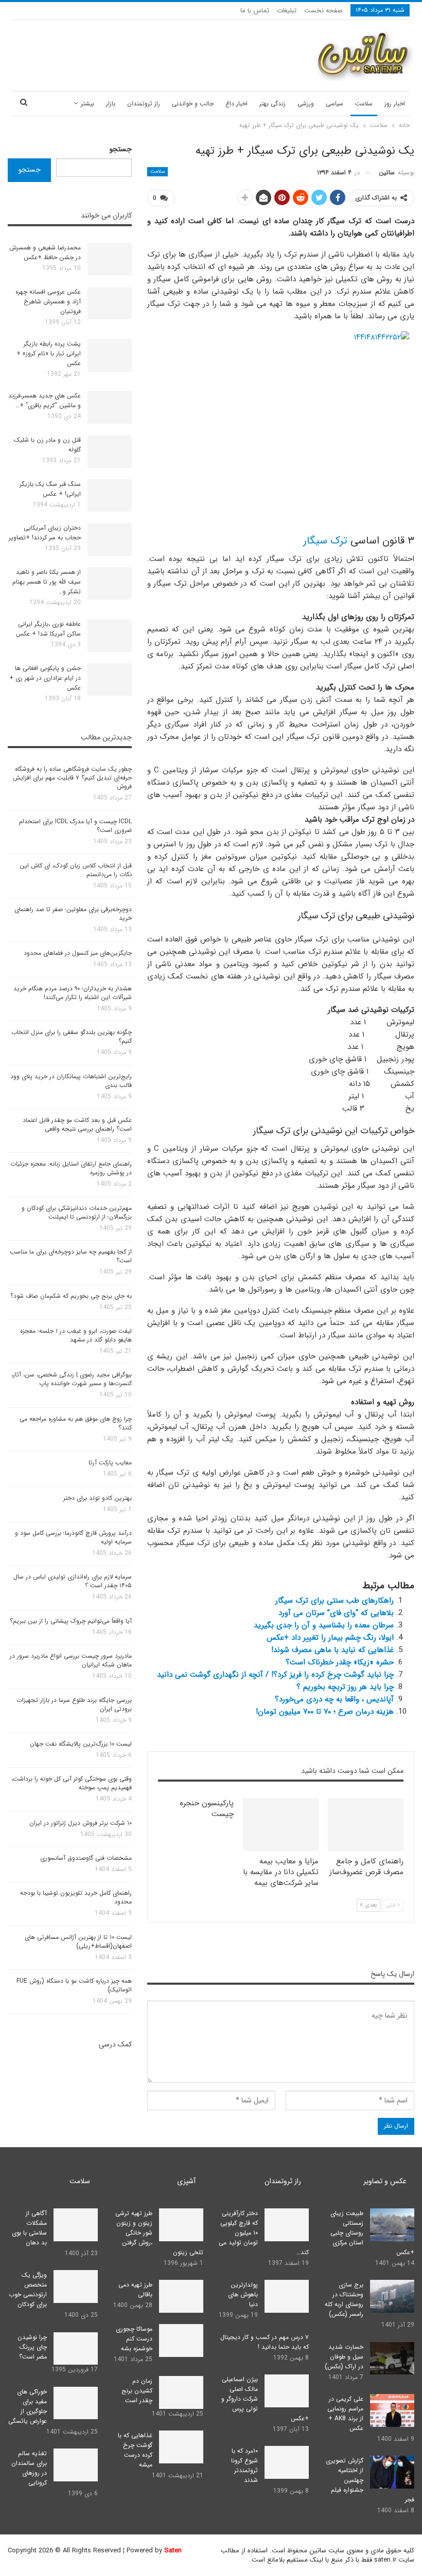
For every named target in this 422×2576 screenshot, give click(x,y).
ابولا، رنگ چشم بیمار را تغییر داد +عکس (330, 1638)
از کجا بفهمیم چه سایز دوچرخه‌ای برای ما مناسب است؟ (71, 1256)
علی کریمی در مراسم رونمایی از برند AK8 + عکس (345, 2414)
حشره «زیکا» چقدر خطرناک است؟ (340, 1662)
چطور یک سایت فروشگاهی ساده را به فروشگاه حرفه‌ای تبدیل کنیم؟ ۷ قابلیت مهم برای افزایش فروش (72, 778)
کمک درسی (115, 2044)
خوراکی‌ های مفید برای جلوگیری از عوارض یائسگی (28, 2406)
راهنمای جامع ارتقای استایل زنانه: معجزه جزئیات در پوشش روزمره (71, 1168)
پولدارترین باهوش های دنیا (243, 2294)
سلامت (364, 104)
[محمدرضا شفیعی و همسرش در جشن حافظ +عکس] (110, 259)
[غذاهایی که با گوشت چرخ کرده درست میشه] (181, 2447)
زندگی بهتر (272, 104)
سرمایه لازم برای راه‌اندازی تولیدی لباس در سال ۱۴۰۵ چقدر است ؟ (73, 1581)
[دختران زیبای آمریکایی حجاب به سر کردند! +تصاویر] (110, 539)
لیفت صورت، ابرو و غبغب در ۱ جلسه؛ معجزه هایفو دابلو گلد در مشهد (76, 1335)
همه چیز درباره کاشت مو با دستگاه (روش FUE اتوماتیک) (74, 1985)
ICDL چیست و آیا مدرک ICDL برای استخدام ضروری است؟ (75, 826)
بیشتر (87, 104)
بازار (111, 104)
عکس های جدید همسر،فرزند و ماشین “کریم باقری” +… (45, 401)
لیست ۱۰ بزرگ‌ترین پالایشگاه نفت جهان (81, 1744)
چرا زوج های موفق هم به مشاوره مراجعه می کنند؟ (76, 1423)
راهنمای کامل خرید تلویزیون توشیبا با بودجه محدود (76, 1897)
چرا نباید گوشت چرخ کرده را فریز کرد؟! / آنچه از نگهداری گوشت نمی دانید (275, 1675)
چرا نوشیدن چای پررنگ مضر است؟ (32, 2347)
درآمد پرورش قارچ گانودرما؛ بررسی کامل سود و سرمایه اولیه (73, 1537)
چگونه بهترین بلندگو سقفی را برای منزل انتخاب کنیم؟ (72, 1037)
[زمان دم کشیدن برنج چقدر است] (181, 2392)
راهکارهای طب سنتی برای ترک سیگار (335, 1601)
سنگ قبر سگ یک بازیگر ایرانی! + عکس (50, 489)
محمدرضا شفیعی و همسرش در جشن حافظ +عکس (45, 252)
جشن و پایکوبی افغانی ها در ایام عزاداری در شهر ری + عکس (45, 678)
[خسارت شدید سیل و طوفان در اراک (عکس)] (392, 2359)
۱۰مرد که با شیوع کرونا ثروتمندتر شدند (244, 2465)
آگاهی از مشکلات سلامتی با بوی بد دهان (29, 2228)
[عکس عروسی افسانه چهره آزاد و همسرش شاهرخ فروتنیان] (110, 303)
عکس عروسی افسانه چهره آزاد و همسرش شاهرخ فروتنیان (48, 302)
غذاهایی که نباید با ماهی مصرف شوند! (332, 1650)
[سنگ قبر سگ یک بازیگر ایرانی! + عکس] (110, 496)
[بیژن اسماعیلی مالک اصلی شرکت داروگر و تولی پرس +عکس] (287, 2391)
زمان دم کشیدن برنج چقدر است (137, 2391)
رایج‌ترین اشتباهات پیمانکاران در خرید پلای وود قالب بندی (71, 1081)
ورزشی (306, 104)
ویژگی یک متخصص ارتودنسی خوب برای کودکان (28, 2290)
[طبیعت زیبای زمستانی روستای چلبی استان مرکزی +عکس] (392, 2225)
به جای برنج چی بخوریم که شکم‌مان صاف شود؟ (71, 1296)
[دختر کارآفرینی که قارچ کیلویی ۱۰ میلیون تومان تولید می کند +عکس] (287, 2225)
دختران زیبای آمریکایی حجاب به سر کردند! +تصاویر (45, 533)
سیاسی (335, 104)
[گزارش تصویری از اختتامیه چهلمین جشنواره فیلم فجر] (392, 2472)
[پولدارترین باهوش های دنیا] (287, 2296)
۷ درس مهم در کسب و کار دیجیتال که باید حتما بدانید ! (265, 2342)
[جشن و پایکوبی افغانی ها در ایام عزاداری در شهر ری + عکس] (110, 680)
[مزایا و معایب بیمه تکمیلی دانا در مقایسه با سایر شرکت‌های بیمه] (281, 1825)
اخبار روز (395, 104)
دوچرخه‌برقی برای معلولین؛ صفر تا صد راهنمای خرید (73, 914)
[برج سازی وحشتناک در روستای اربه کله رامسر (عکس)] (392, 2296)
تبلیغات (287, 11)
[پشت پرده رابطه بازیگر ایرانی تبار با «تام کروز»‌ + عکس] (110, 355)
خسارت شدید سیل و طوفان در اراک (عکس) (344, 2357)
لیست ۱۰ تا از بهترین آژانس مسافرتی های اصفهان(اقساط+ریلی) (78, 1942)
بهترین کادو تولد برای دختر (98, 1498)
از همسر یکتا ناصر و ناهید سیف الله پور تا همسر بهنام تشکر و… (47, 582)
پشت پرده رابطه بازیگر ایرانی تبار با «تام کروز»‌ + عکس (49, 353)
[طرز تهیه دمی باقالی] (181, 2296)
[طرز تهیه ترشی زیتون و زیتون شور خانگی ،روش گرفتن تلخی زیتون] (181, 2225)
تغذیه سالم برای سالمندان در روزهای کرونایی (29, 2468)
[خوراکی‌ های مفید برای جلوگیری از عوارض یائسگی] (76, 2403)
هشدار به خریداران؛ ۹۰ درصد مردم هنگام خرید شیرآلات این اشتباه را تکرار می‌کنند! (73, 993)
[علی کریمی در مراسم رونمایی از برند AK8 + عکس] (392, 2410)
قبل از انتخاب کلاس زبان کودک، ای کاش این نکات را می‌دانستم (76, 870)
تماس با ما (255, 11)
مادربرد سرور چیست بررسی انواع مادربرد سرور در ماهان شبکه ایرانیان (71, 1660)
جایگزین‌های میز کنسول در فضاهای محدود (78, 953)
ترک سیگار (325, 541)
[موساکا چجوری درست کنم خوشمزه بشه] (181, 2341)
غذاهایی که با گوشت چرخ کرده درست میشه (135, 2450)
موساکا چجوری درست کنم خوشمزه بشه (134, 2339)
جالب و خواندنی (193, 104)
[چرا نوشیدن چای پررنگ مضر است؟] (76, 2349)
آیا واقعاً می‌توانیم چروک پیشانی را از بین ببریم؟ (71, 1621)
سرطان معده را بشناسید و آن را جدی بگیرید (324, 1625)
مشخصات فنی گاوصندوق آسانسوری (86, 1858)
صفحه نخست (323, 11)
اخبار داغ (236, 104)
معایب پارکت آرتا (110, 1463)
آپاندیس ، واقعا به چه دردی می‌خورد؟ (334, 1699)
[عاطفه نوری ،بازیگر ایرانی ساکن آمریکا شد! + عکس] (110, 636)
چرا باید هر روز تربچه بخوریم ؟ (345, 1687)
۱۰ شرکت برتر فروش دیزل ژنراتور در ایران (81, 1823)
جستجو (121, 149)
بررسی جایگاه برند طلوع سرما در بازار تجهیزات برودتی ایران (74, 1704)
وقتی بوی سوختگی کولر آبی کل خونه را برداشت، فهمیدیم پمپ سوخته (72, 1783)
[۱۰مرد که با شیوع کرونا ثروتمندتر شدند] (287, 2462)
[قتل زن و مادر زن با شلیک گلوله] (110, 451)
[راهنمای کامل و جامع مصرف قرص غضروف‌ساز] (366, 1825)
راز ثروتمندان (144, 104)
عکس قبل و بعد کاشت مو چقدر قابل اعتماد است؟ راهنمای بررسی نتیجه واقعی (77, 1124)
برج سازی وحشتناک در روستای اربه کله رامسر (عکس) (344, 2299)
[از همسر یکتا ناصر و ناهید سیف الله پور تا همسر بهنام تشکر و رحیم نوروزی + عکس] (110, 584)
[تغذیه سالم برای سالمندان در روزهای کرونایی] (76, 2465)
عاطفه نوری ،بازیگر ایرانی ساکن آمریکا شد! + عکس (48, 629)
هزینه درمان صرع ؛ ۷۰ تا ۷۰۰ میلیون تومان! (325, 1712)
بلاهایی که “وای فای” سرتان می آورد (336, 1613)
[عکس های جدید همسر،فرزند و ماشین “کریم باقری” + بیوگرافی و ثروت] (110, 407)
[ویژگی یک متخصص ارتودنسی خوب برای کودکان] (76, 2287)
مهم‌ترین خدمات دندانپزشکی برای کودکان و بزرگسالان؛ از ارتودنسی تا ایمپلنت (77, 1212)
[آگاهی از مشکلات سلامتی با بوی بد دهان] (76, 2225)
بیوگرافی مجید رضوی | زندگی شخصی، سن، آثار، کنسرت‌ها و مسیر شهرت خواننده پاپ (72, 1379)
